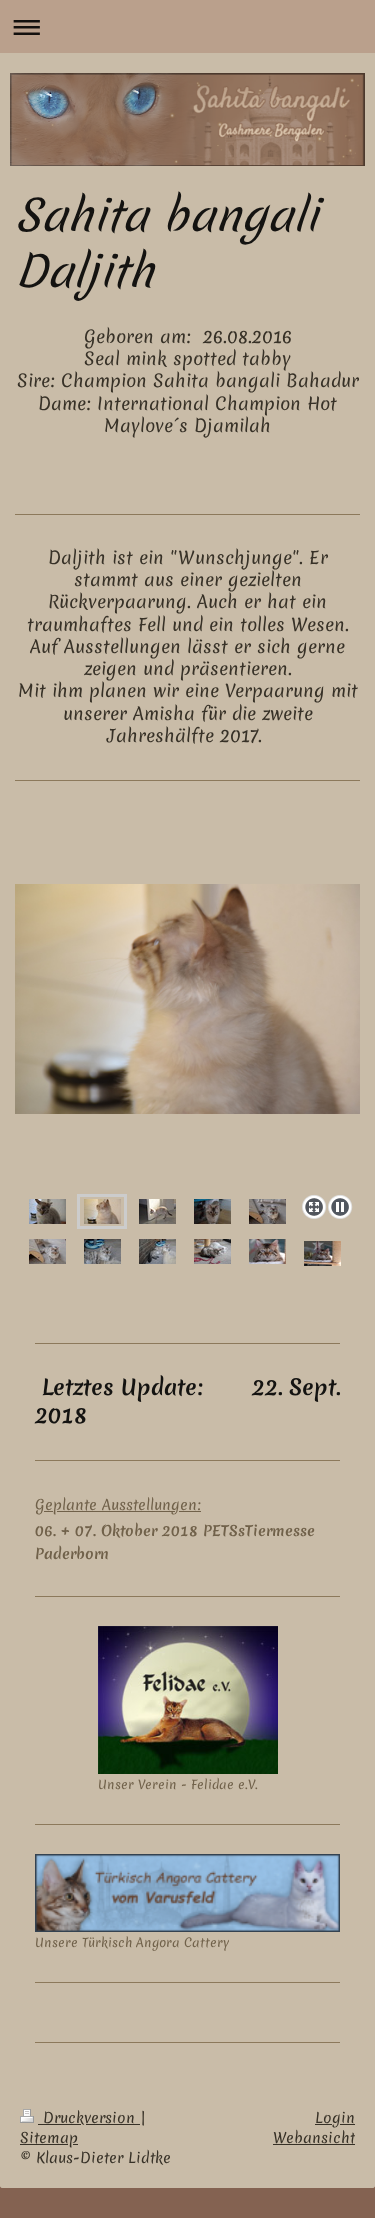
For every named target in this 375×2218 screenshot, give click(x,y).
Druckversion (89, 2117)
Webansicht (314, 2137)
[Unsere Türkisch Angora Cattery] (187, 1893)
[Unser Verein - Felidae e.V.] (188, 1700)
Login (335, 2117)
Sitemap (49, 2137)
